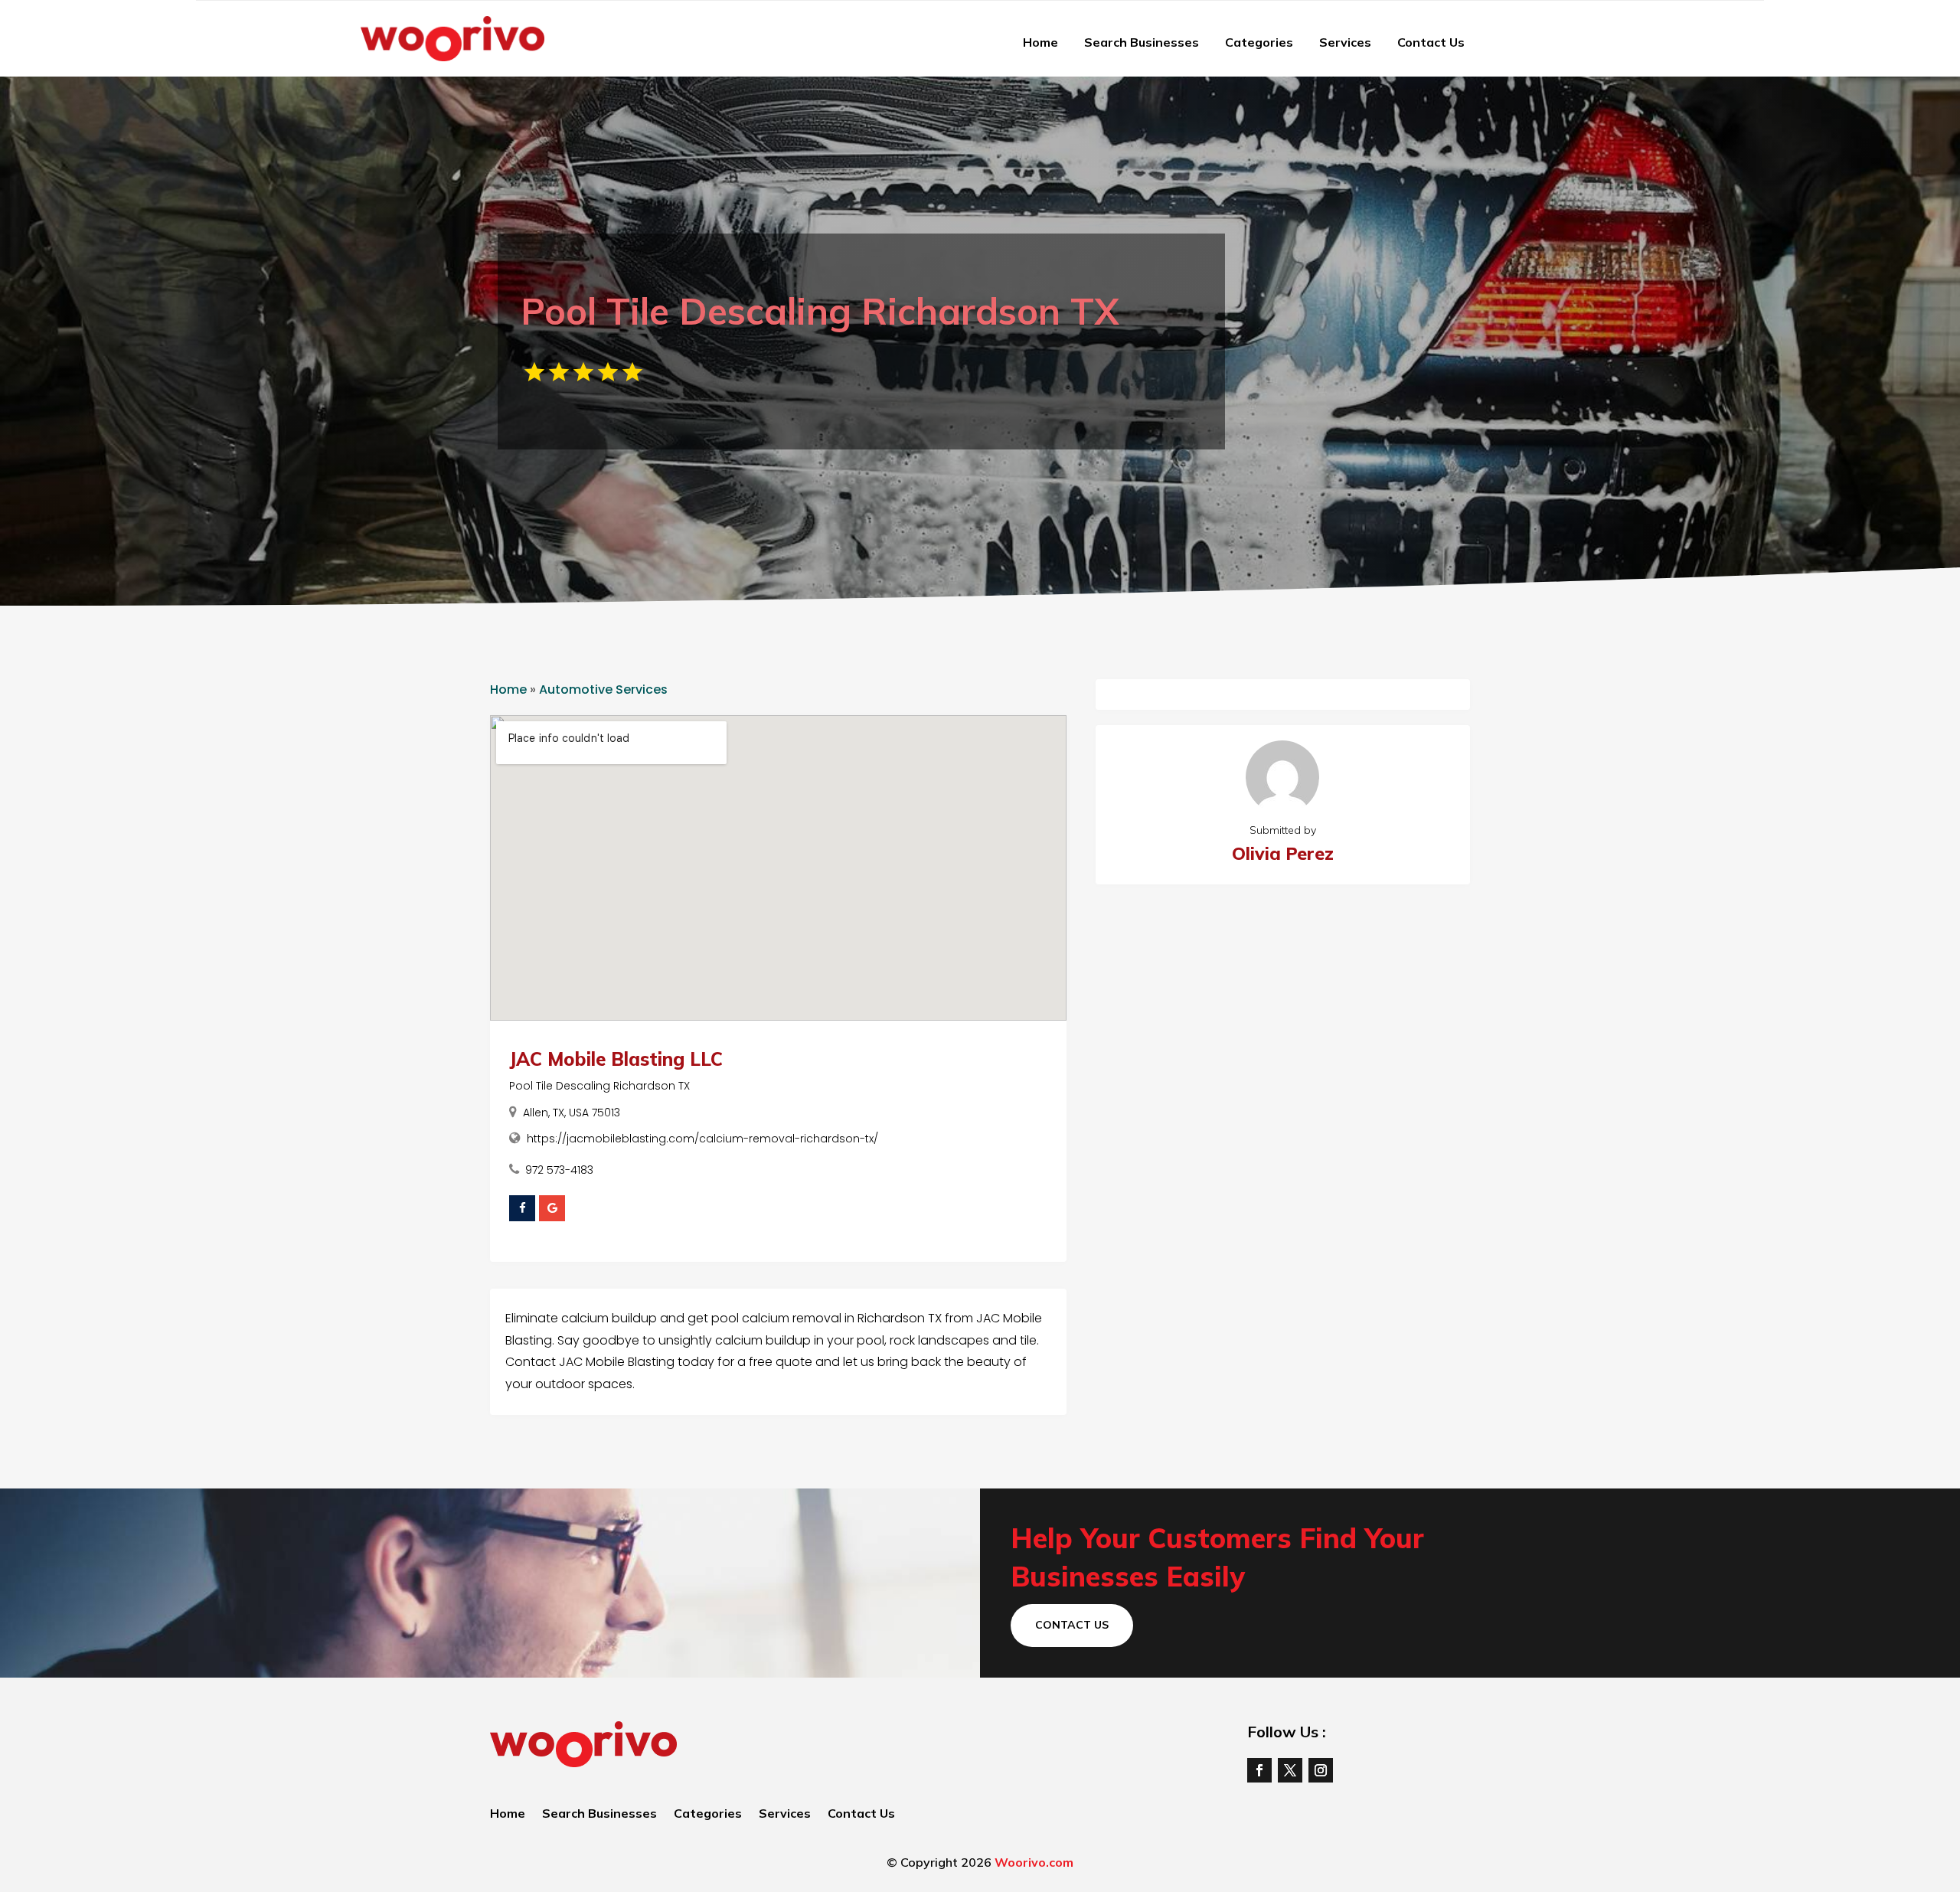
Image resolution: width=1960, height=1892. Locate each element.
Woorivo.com (1034, 1862)
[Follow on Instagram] (1321, 1770)
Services (1345, 42)
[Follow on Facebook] (1259, 1770)
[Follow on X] (1290, 1770)
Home (1040, 42)
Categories (1259, 42)
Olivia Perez (1283, 853)
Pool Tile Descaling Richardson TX (599, 1086)
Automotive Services (603, 689)
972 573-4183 (559, 1170)
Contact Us (1431, 42)
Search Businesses (1142, 42)
